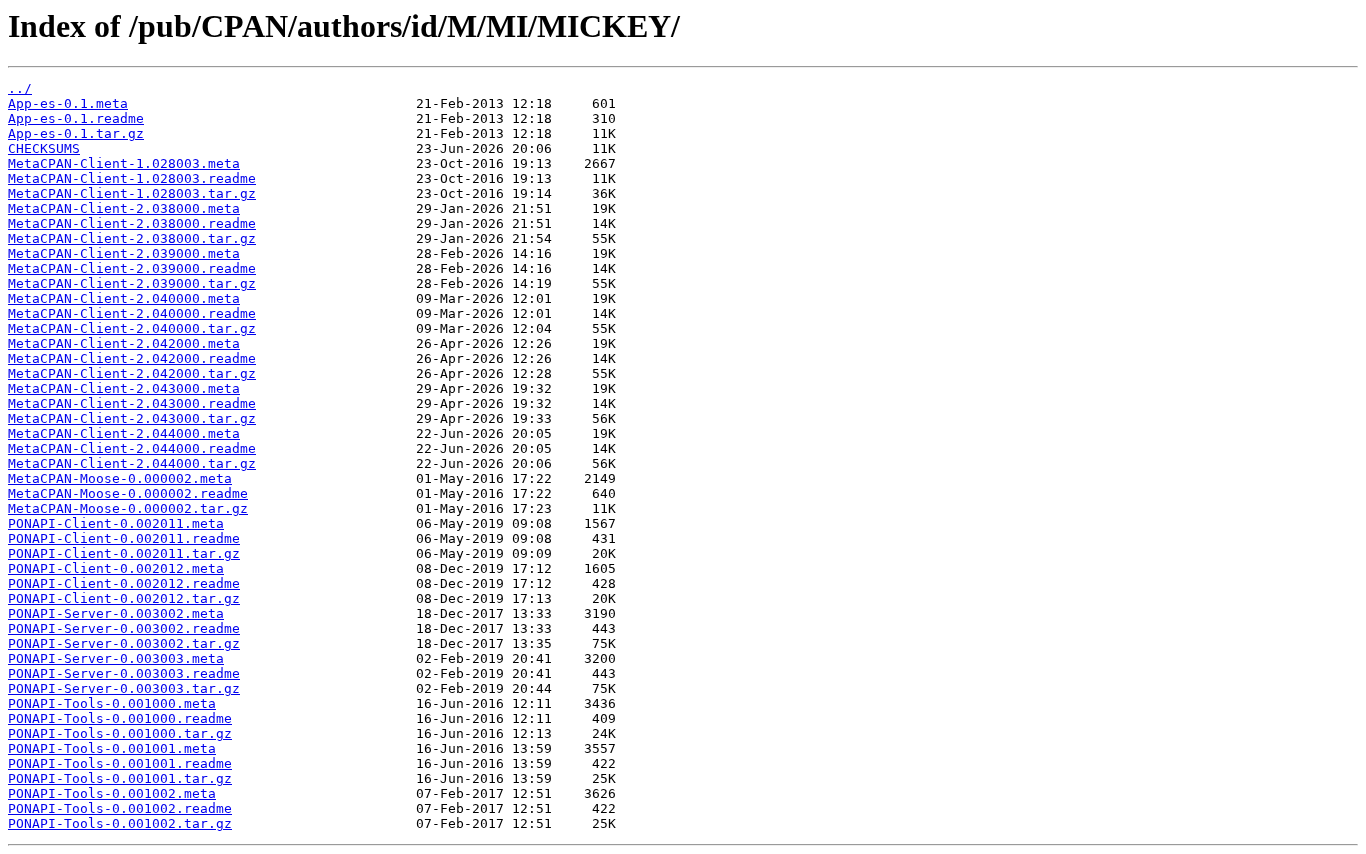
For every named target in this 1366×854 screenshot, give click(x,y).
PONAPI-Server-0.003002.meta (116, 613)
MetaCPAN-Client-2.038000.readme (132, 223)
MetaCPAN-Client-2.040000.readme (132, 313)
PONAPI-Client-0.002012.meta (116, 568)
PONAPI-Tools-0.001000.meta (112, 703)
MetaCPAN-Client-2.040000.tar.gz (132, 328)
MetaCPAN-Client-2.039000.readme (132, 268)
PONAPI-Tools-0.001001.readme (120, 763)
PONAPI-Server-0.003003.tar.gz (124, 688)
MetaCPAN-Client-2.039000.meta (124, 253)
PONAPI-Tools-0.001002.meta (112, 793)
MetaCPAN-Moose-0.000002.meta (120, 478)
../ (20, 88)
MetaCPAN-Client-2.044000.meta (124, 433)
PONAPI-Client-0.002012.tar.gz (124, 598)
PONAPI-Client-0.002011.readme (124, 538)
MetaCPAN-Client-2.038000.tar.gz (132, 238)
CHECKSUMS (44, 148)
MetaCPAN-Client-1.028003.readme (132, 178)
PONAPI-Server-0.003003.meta (116, 658)
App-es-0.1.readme (76, 118)
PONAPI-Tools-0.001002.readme (120, 808)
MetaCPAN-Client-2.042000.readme (132, 358)
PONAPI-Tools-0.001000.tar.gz (120, 733)
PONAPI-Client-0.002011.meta (116, 523)
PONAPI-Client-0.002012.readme (124, 583)
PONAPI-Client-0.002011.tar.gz (124, 553)
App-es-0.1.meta (68, 103)
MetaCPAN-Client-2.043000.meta (124, 388)
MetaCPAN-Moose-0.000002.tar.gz (128, 508)
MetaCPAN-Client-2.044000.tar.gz (132, 463)
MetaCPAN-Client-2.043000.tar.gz (132, 418)
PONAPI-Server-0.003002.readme (124, 628)
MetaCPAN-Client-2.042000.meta (124, 343)
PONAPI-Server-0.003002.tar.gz (124, 643)
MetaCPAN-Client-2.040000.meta (124, 298)
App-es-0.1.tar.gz (76, 133)
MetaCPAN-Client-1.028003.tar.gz (132, 193)
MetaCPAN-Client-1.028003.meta (124, 163)
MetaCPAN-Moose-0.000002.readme (128, 493)
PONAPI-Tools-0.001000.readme (120, 718)
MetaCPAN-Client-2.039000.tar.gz (132, 283)
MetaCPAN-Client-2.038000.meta (124, 208)
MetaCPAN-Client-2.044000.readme (132, 448)
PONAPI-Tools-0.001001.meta (112, 748)
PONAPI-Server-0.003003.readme (124, 673)
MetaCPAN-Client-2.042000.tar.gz (132, 373)
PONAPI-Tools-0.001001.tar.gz (120, 778)
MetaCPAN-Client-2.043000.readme (132, 403)
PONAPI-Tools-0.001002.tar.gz (120, 823)
